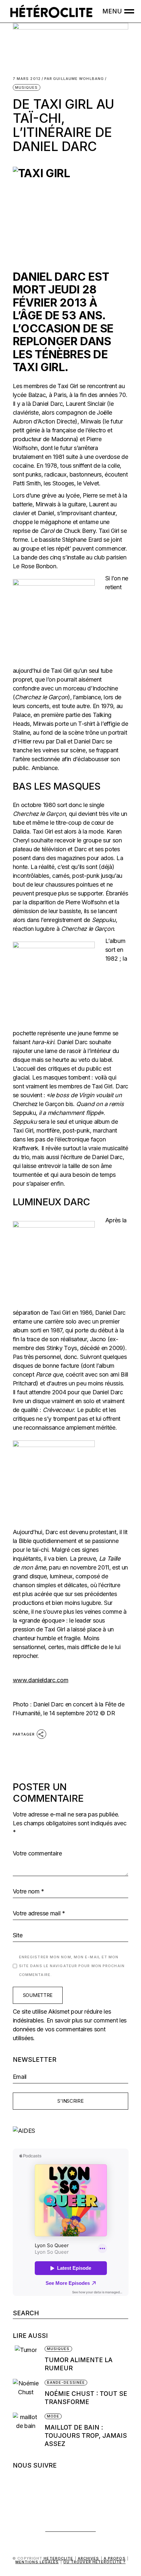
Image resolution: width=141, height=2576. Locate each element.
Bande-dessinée (66, 2382)
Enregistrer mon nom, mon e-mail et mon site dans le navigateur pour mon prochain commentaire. (72, 1966)
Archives (89, 2558)
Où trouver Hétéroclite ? (94, 2562)
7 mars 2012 (27, 79)
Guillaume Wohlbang (74, 79)
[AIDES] (71, 2131)
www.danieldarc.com (41, 1680)
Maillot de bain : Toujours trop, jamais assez (86, 2436)
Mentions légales (37, 2562)
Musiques (27, 87)
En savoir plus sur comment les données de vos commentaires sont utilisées (70, 2029)
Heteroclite (58, 2558)
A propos (115, 2558)
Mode (53, 2416)
